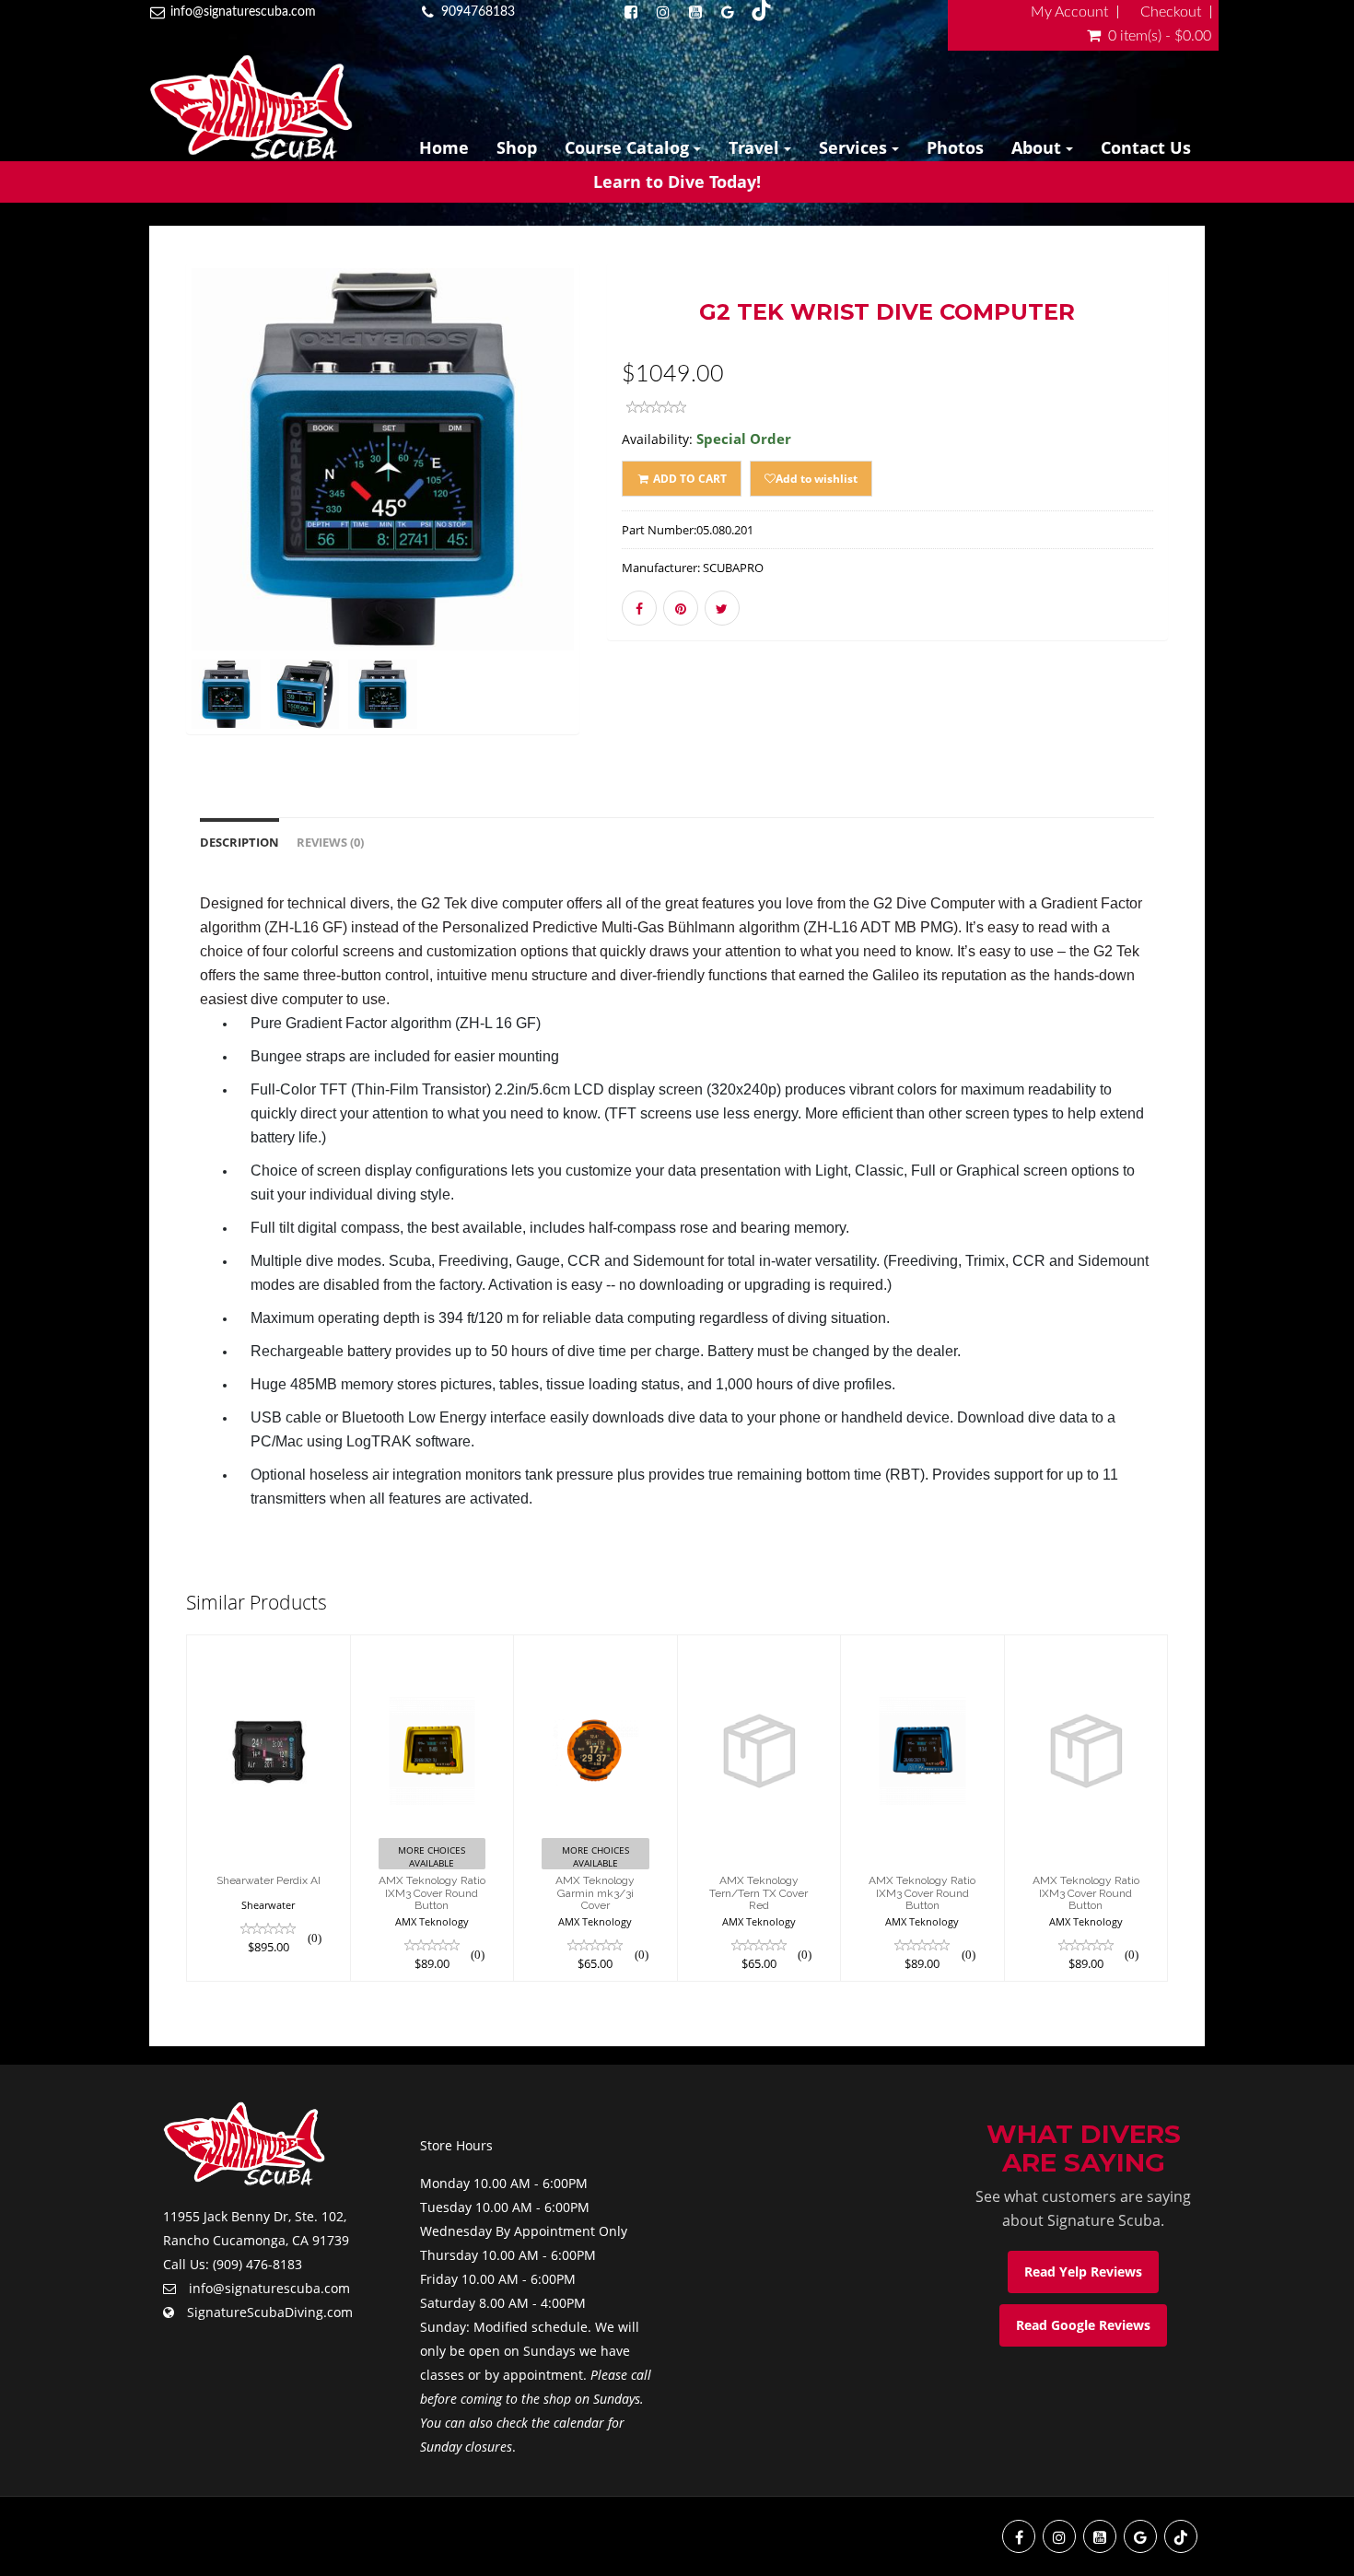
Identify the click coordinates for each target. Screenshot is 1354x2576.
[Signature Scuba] (251, 107)
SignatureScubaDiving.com (270, 2312)
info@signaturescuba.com (243, 12)
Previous (145, 525)
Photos (955, 147)
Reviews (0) (330, 843)
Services (855, 147)
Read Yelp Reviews (1083, 2272)
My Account (1069, 12)
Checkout (1171, 12)
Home (444, 147)
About (1039, 147)
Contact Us (1146, 147)
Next (625, 525)
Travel (756, 147)
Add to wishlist (817, 479)
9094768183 (478, 12)
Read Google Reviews (1083, 2325)
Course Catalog (629, 147)
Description (239, 843)
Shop (517, 147)
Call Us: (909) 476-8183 (233, 2264)
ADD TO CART (689, 479)
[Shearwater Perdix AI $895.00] (268, 1807)
